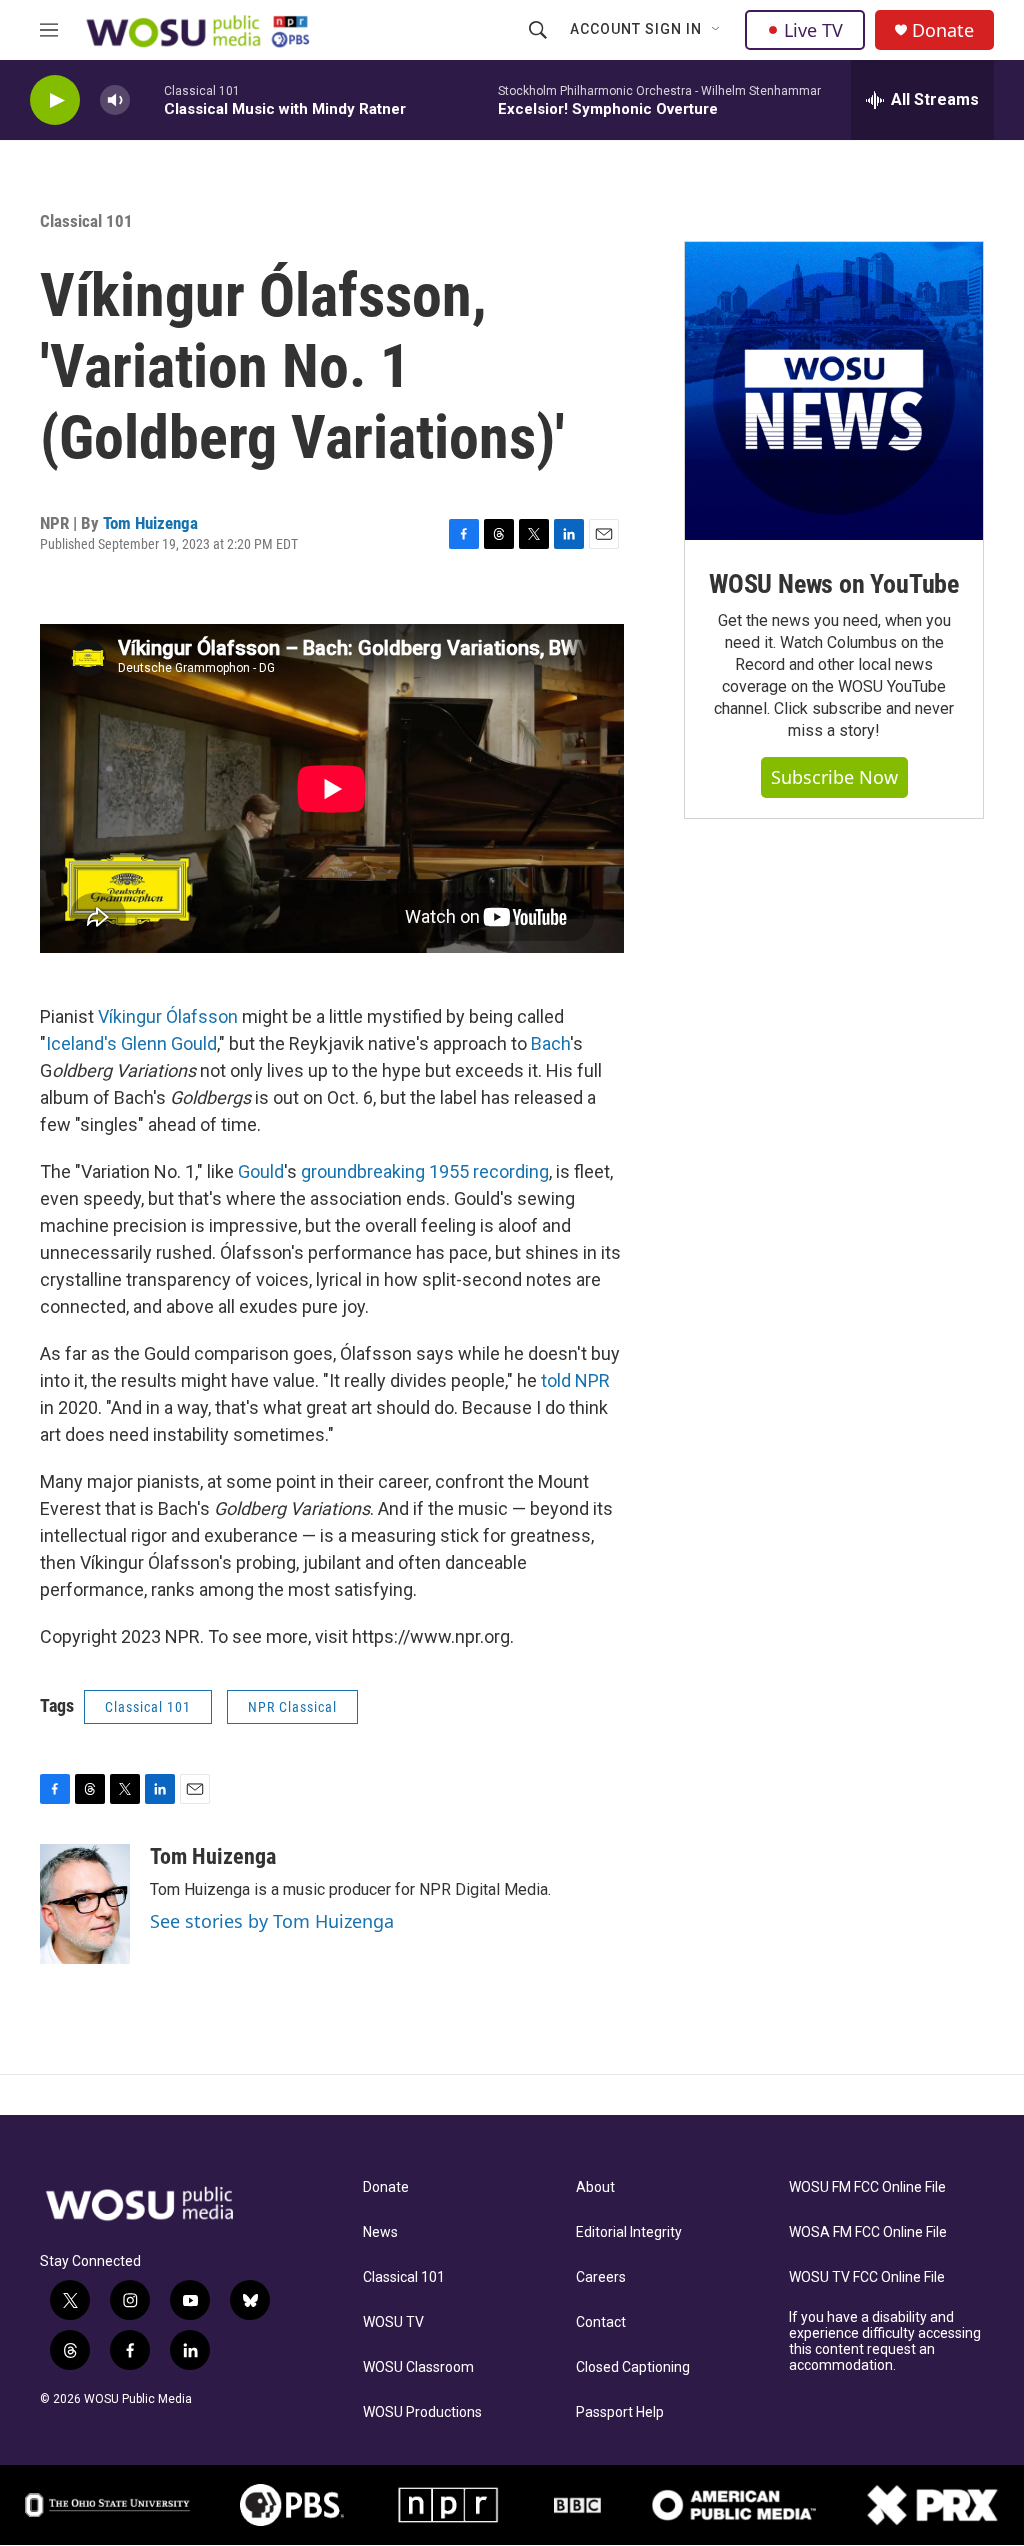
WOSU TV (393, 2322)
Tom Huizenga (150, 523)
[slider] (147, 99)
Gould (261, 1171)
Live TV (813, 30)
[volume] (115, 100)
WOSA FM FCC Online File (868, 2232)
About (595, 2187)
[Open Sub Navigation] (717, 30)
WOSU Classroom (418, 2367)
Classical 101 (404, 2277)
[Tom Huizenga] (85, 1904)
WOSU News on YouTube (834, 584)
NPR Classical (292, 1707)
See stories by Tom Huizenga (272, 1921)
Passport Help (620, 2412)
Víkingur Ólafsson (168, 1016)
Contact (601, 2322)
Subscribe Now (834, 777)
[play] (55, 100)
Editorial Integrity (629, 2232)
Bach (550, 1043)
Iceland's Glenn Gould (131, 1043)
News (380, 2232)
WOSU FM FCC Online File (867, 2187)
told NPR (575, 1380)
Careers (601, 2277)
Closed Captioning (633, 2367)
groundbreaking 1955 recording (425, 1171)
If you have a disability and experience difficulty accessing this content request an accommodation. (885, 2341)
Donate (943, 30)
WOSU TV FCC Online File (867, 2277)
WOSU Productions (422, 2412)
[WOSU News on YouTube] (834, 391)
